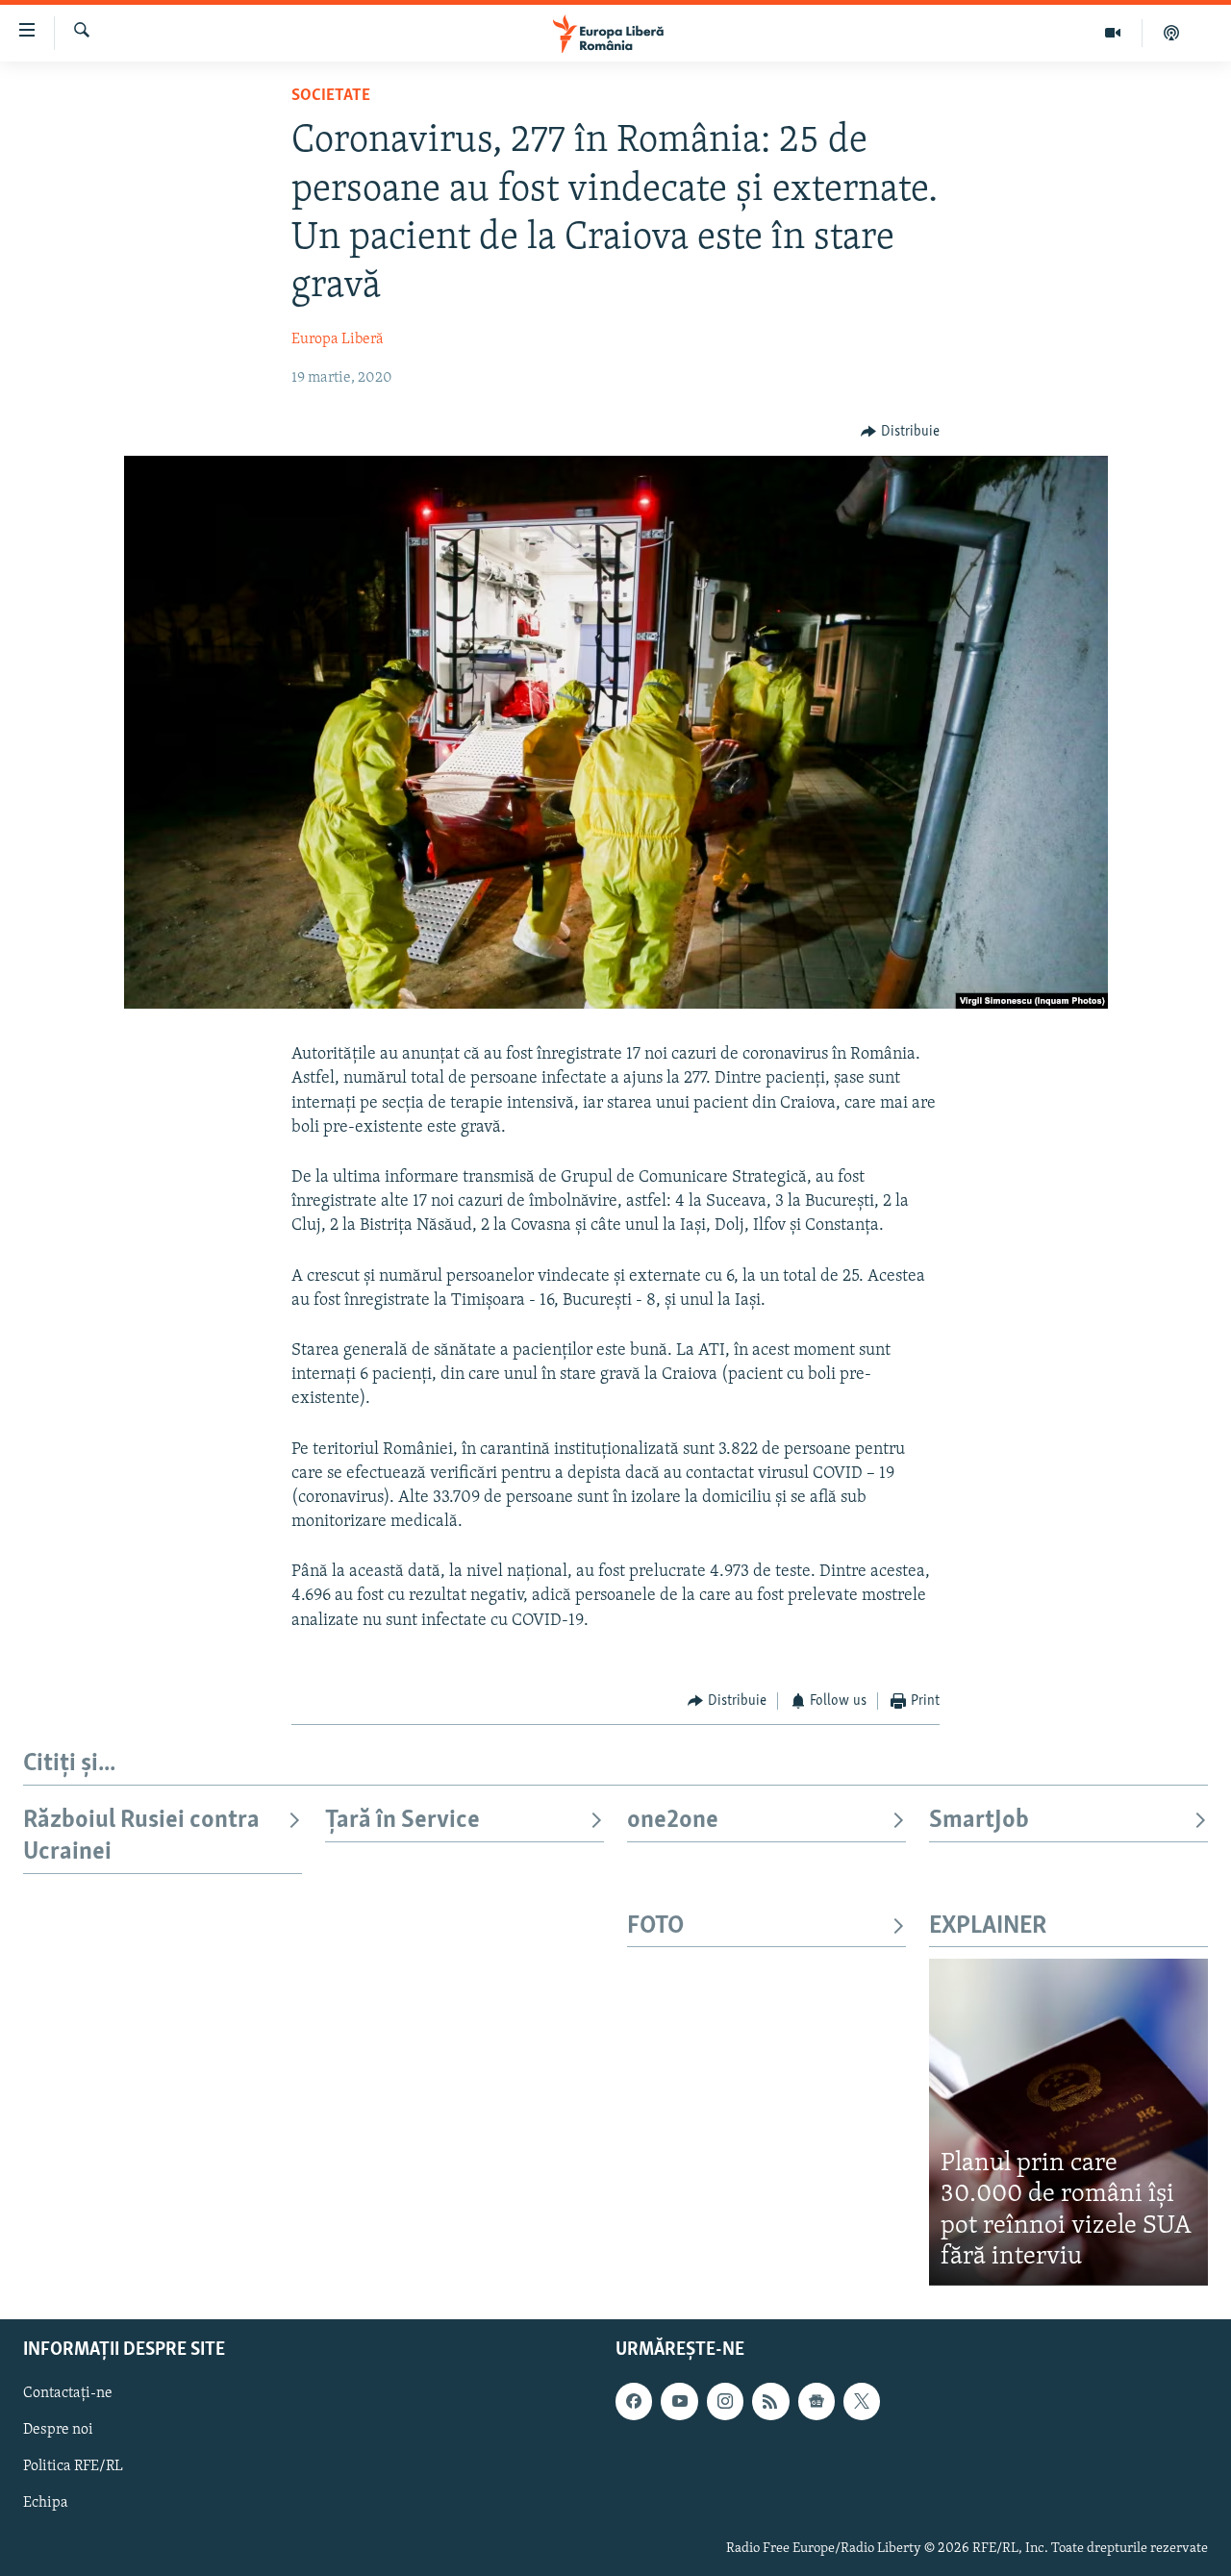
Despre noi (58, 2430)
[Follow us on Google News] (816, 2401)
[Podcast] (1171, 33)
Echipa (46, 2503)
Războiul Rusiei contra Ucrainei (141, 1836)
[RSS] (770, 2401)
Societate (331, 96)
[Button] (900, 432)
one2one (673, 1821)
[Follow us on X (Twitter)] (862, 2401)
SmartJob (979, 1821)
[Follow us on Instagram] (725, 2401)
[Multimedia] (1113, 33)
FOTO (655, 1926)
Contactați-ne (68, 2393)
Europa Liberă (338, 339)
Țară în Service (402, 1821)
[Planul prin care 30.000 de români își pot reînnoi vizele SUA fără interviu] (1068, 2122)
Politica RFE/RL (73, 2466)
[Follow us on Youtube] (679, 2401)
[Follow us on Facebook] (634, 2401)
